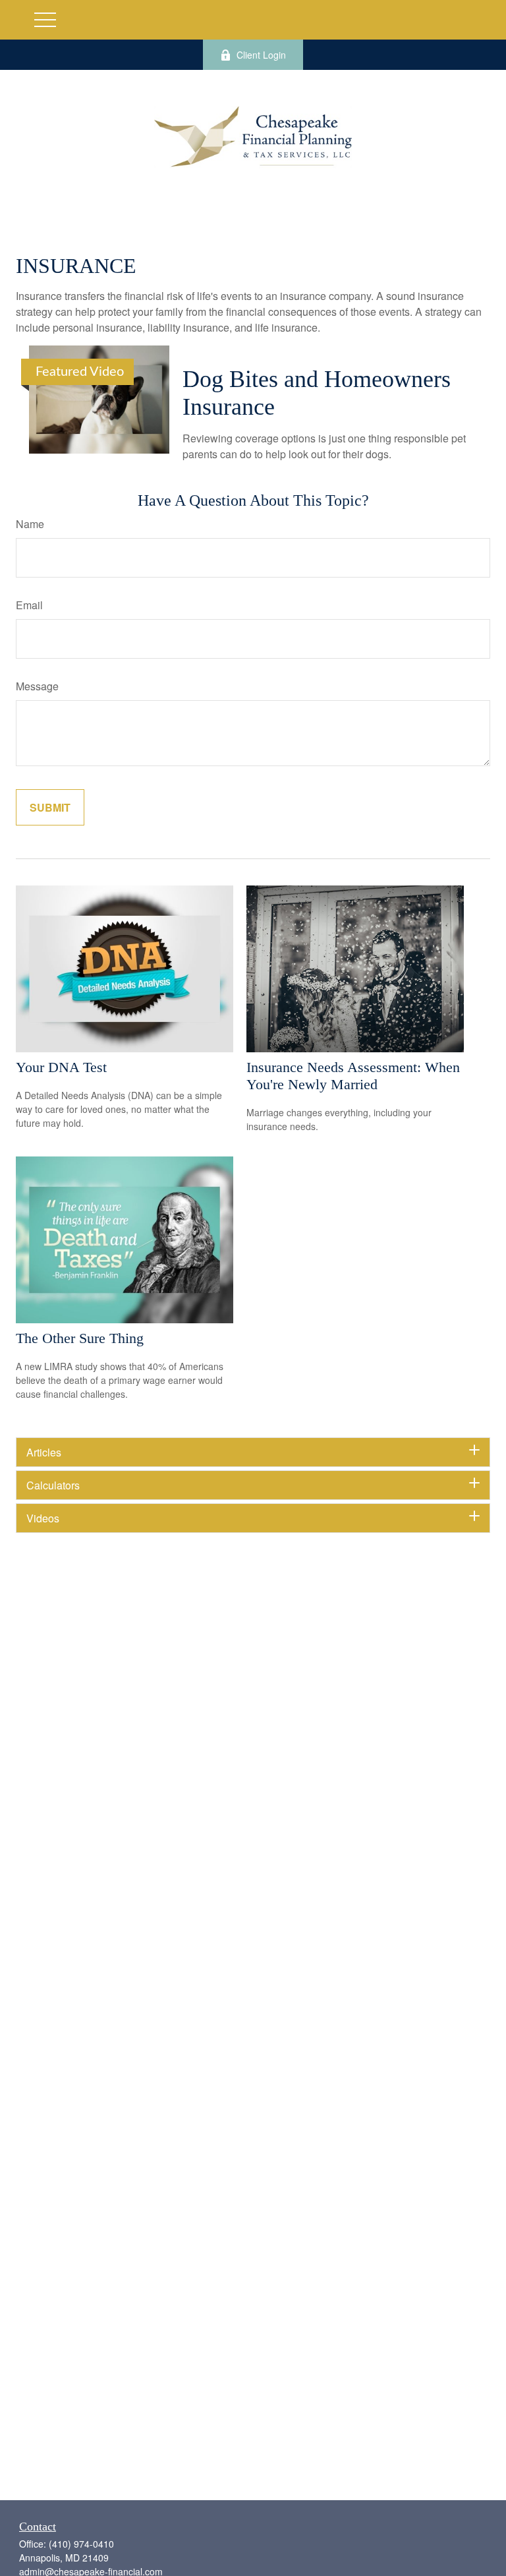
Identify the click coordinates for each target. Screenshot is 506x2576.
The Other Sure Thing (80, 1338)
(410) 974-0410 (81, 2544)
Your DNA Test (61, 1067)
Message (37, 686)
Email (29, 605)
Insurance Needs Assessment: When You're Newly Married (353, 1076)
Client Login (261, 55)
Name (30, 524)
